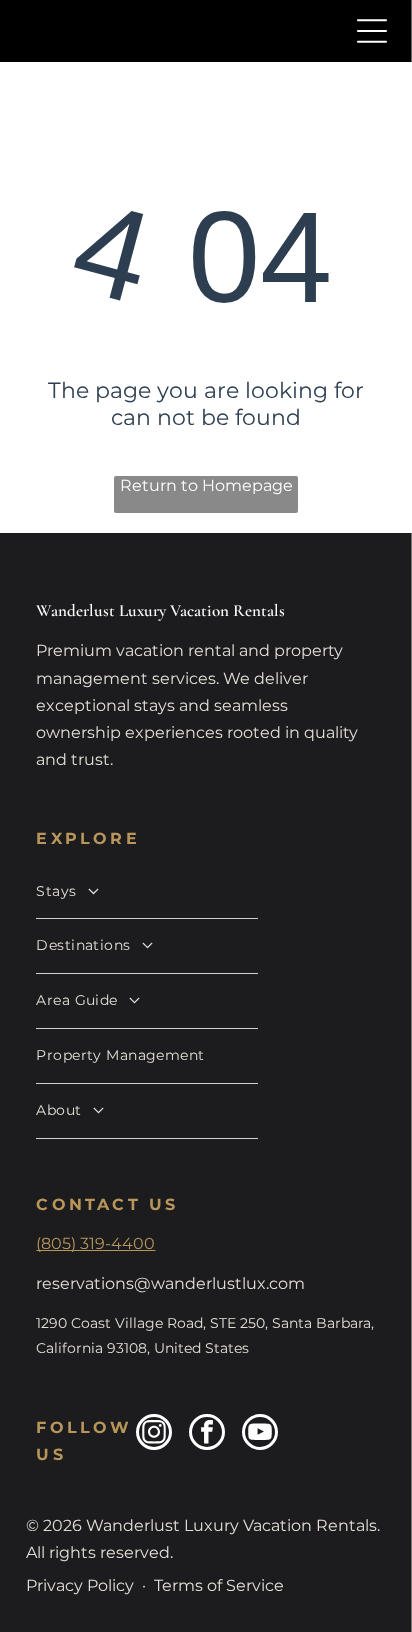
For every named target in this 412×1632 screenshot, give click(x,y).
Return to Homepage (206, 485)
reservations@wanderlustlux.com (170, 1283)
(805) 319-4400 (95, 1243)
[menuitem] (147, 892)
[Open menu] (372, 31)
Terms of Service (219, 1585)
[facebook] (207, 1434)
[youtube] (260, 1434)
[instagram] (154, 1434)
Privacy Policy (80, 1585)
